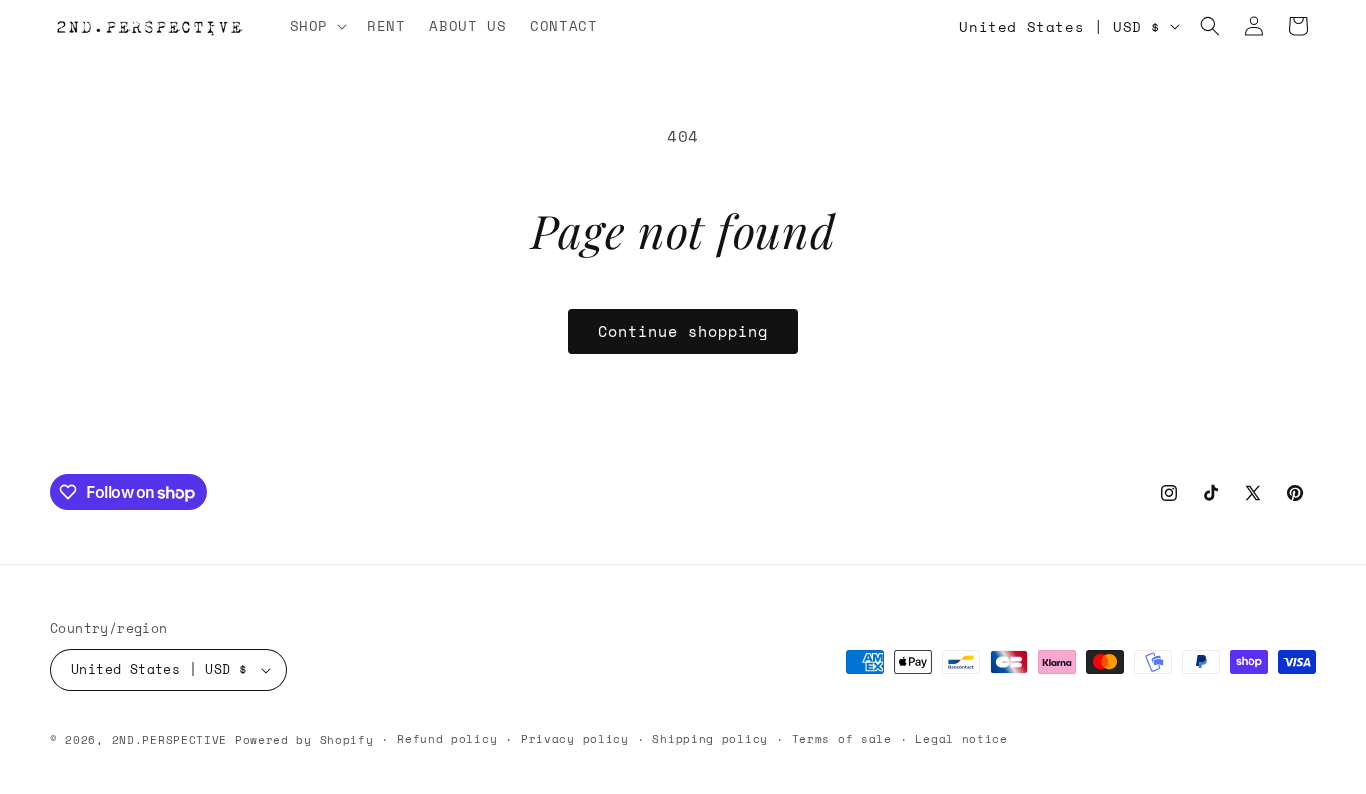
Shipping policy (710, 739)
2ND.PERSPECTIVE (170, 740)
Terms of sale (842, 739)
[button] (316, 26)
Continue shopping (683, 331)
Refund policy (447, 739)
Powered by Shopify (304, 740)
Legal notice (961, 739)
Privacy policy (575, 739)
